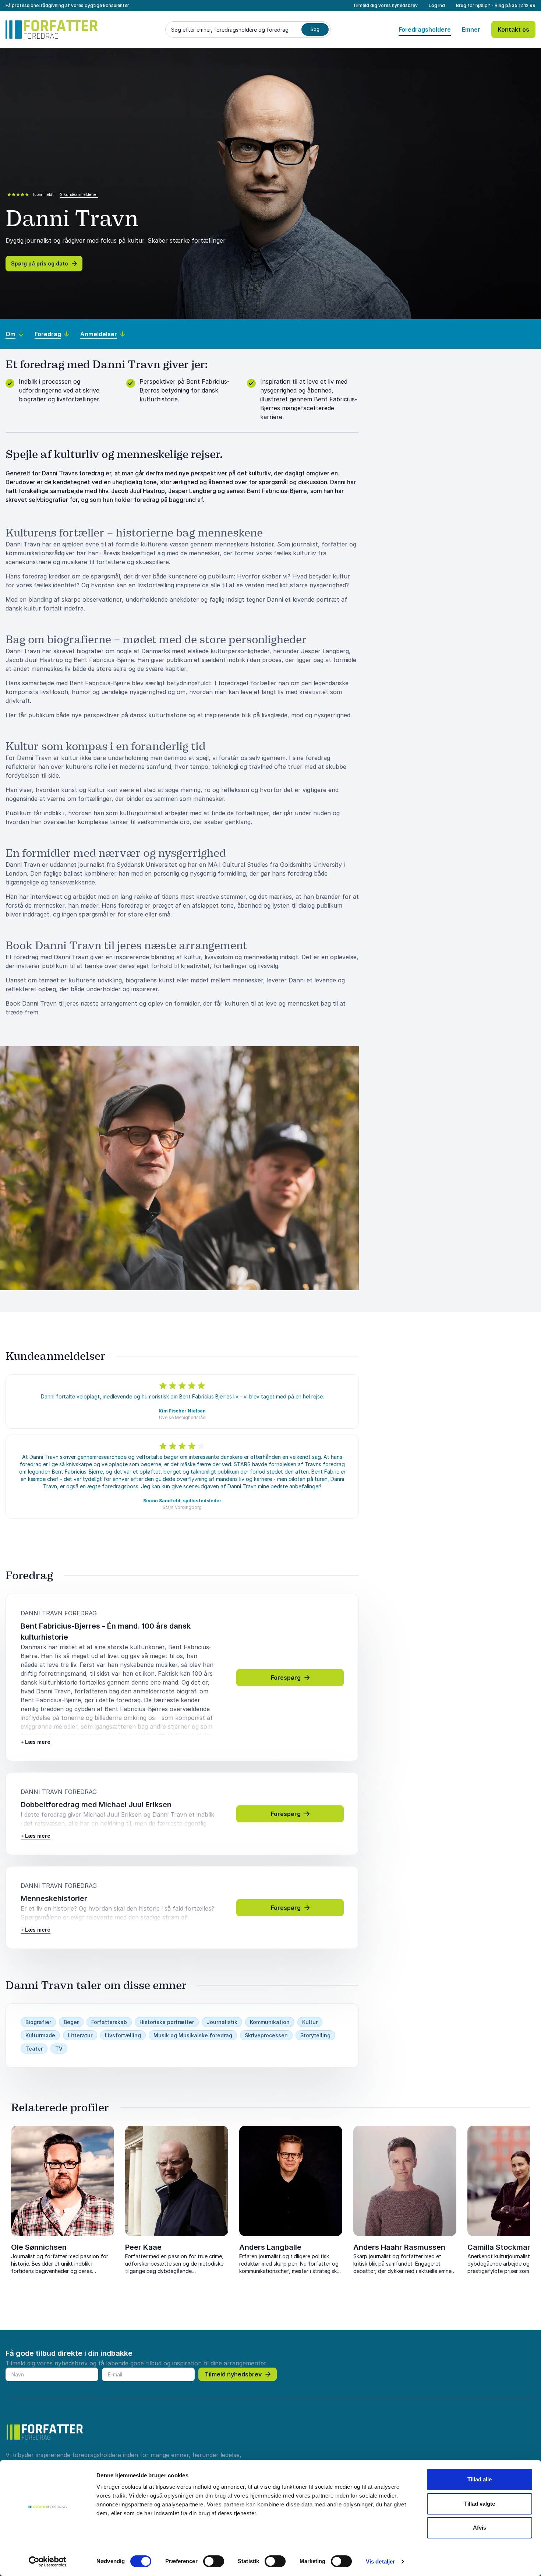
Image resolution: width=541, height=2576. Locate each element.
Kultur (310, 2022)
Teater (34, 2049)
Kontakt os (513, 29)
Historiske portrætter (167, 2022)
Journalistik (222, 2022)
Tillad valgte (480, 2504)
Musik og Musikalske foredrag (193, 2035)
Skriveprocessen (266, 2035)
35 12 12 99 (524, 5)
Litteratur (80, 2035)
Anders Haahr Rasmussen (399, 2247)
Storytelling (315, 2035)
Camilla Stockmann (502, 2247)
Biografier (38, 2022)
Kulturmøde (40, 2035)
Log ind (437, 5)
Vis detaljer (380, 2561)
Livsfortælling (123, 2035)
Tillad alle (480, 2479)
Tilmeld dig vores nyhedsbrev (385, 5)
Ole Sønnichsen (39, 2247)
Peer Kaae (143, 2247)
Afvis (480, 2528)
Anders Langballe (270, 2247)
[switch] (214, 2561)
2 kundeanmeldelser (79, 194)
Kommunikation (270, 2022)
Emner (471, 29)
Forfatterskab (109, 2022)
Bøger (71, 2022)
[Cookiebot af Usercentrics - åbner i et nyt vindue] (48, 2562)
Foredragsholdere (425, 29)
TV (59, 2049)
